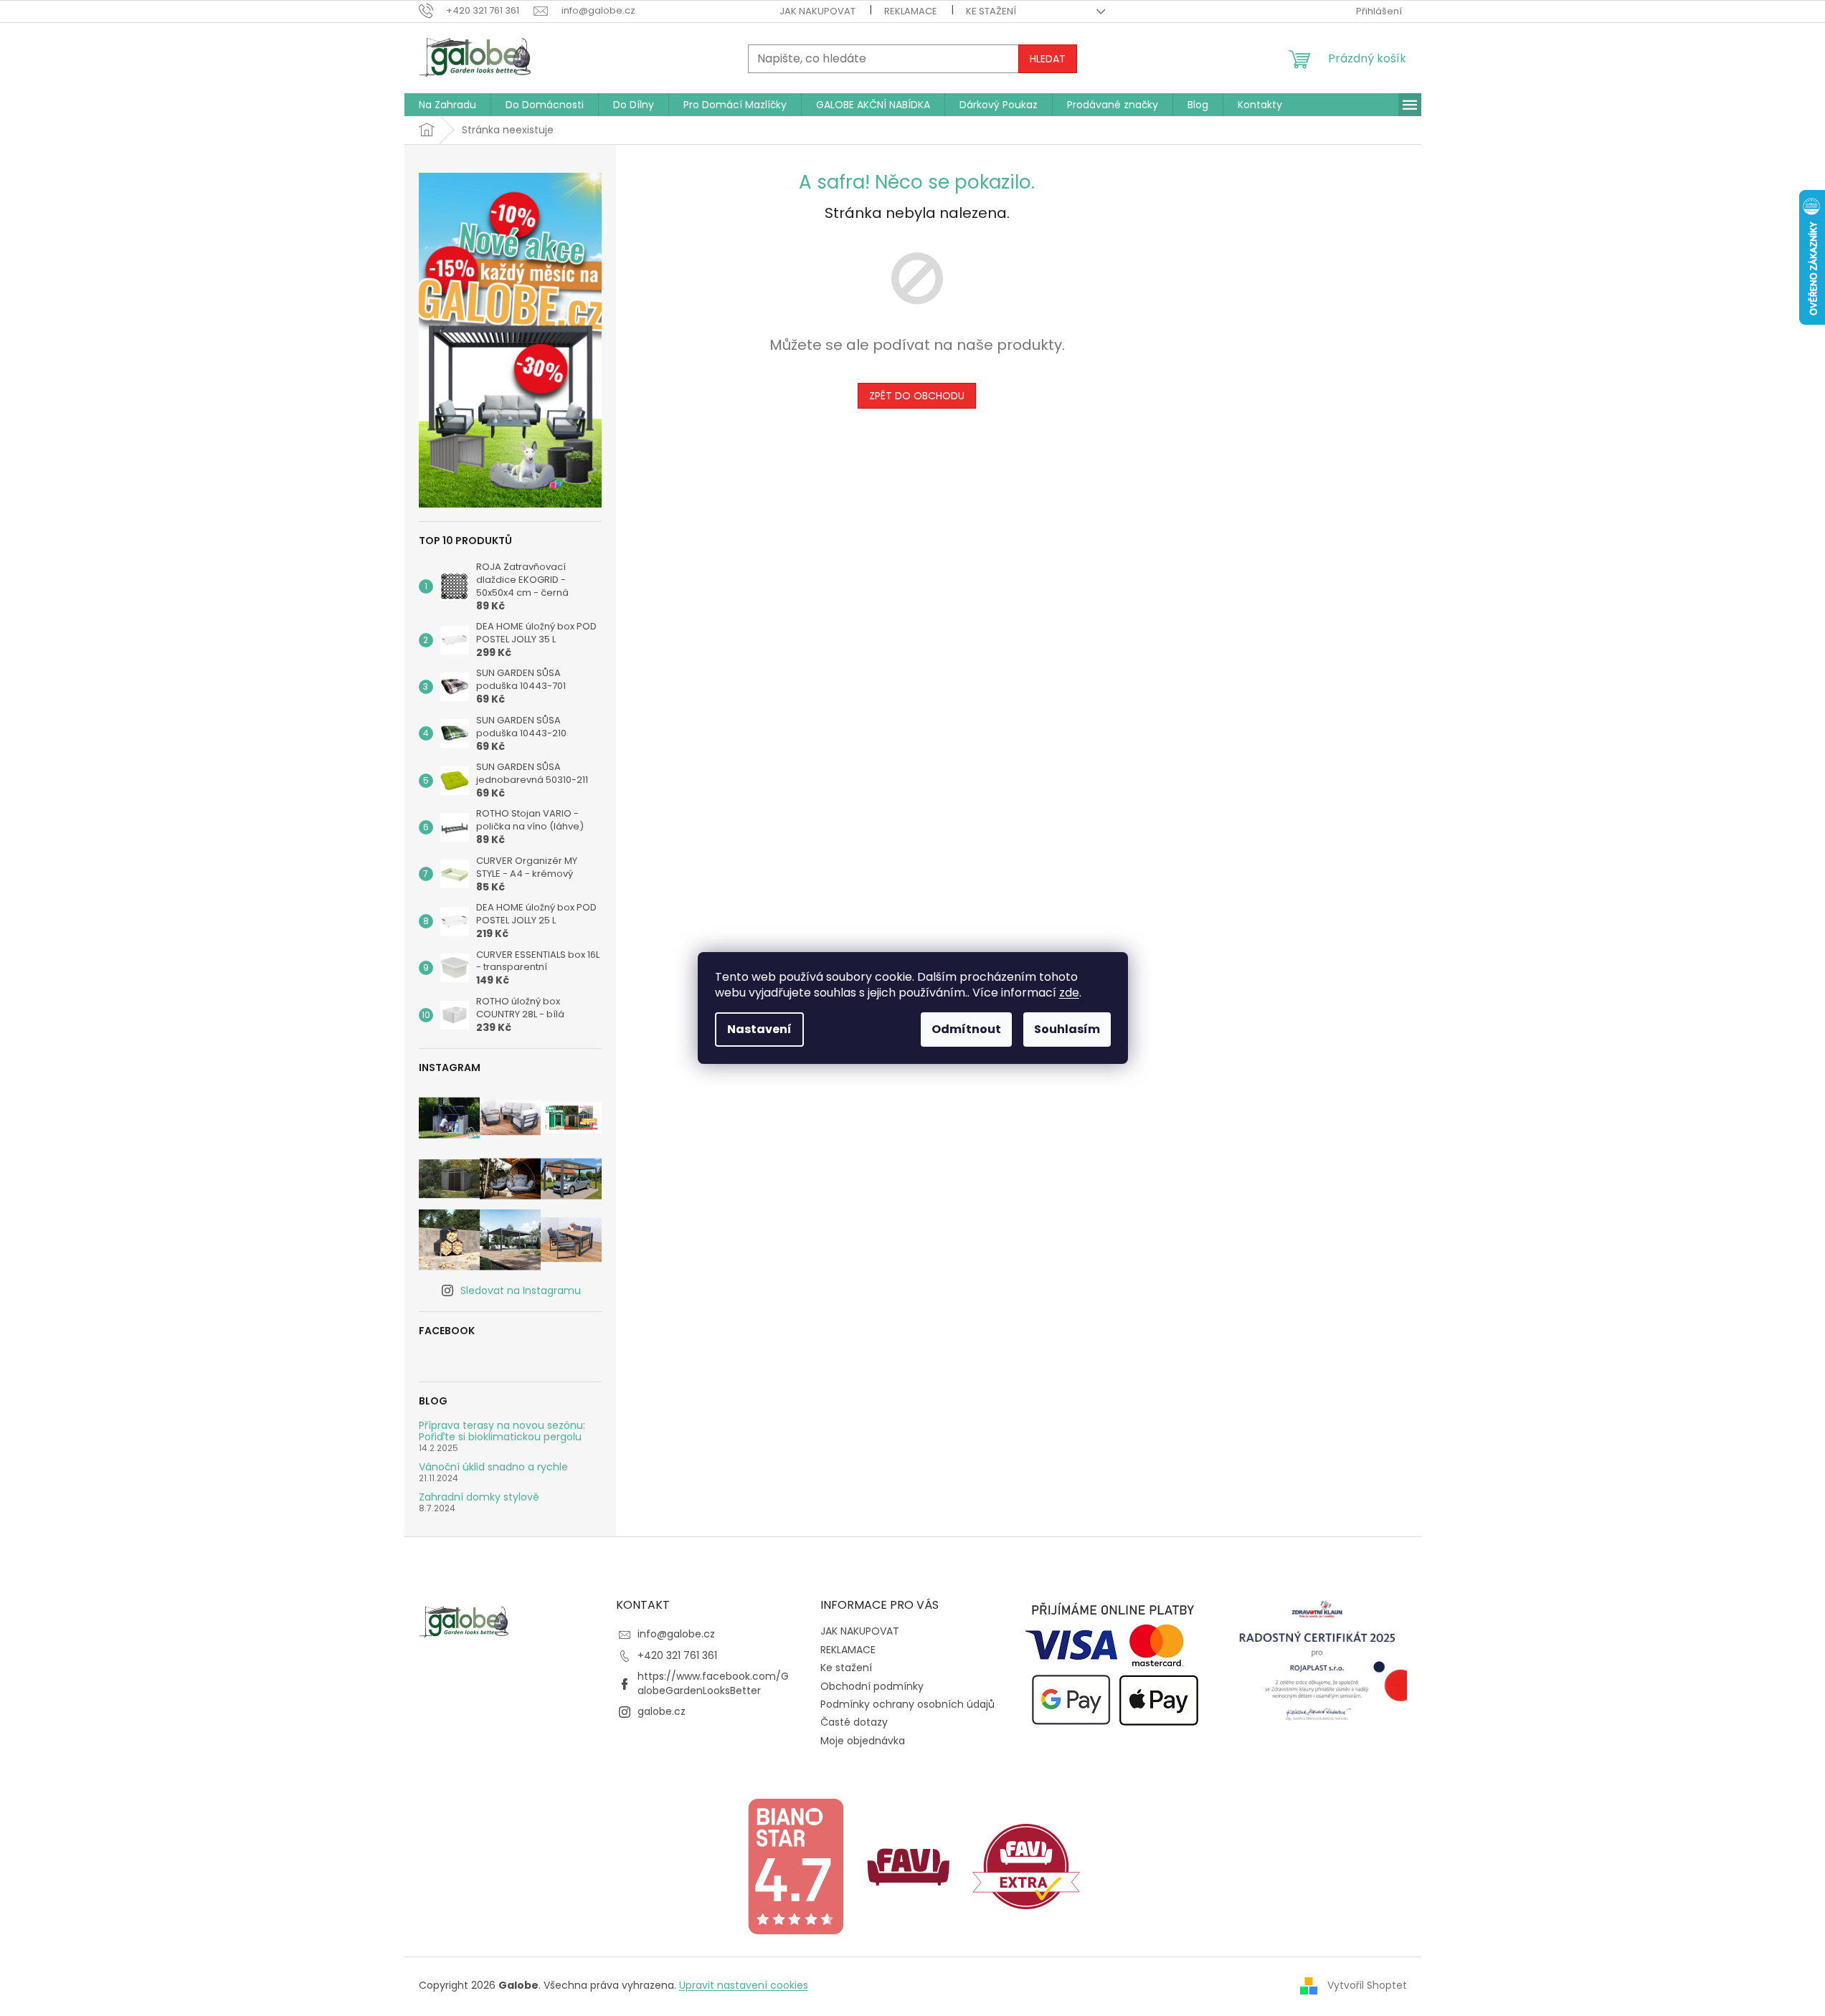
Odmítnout (966, 1029)
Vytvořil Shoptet (1367, 1985)
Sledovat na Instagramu (521, 1290)
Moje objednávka (863, 1741)
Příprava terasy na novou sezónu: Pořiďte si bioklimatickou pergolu (502, 1431)
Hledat (1048, 59)
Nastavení (759, 1029)
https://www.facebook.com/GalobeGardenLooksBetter (713, 1683)
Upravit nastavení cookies (744, 1985)
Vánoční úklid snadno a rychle (493, 1467)
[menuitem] (447, 105)
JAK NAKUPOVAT (817, 11)
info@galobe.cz (676, 1634)
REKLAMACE (911, 11)
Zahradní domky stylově (479, 1497)
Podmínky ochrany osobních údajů (907, 1704)
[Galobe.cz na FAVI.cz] (1026, 1865)
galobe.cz (662, 1711)
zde (1069, 993)
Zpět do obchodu (917, 396)
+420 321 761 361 (677, 1655)
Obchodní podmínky (872, 1686)
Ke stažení (991, 11)
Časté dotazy (854, 1722)
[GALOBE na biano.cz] (795, 1865)
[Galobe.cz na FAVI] (909, 1865)
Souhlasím (1067, 1029)
